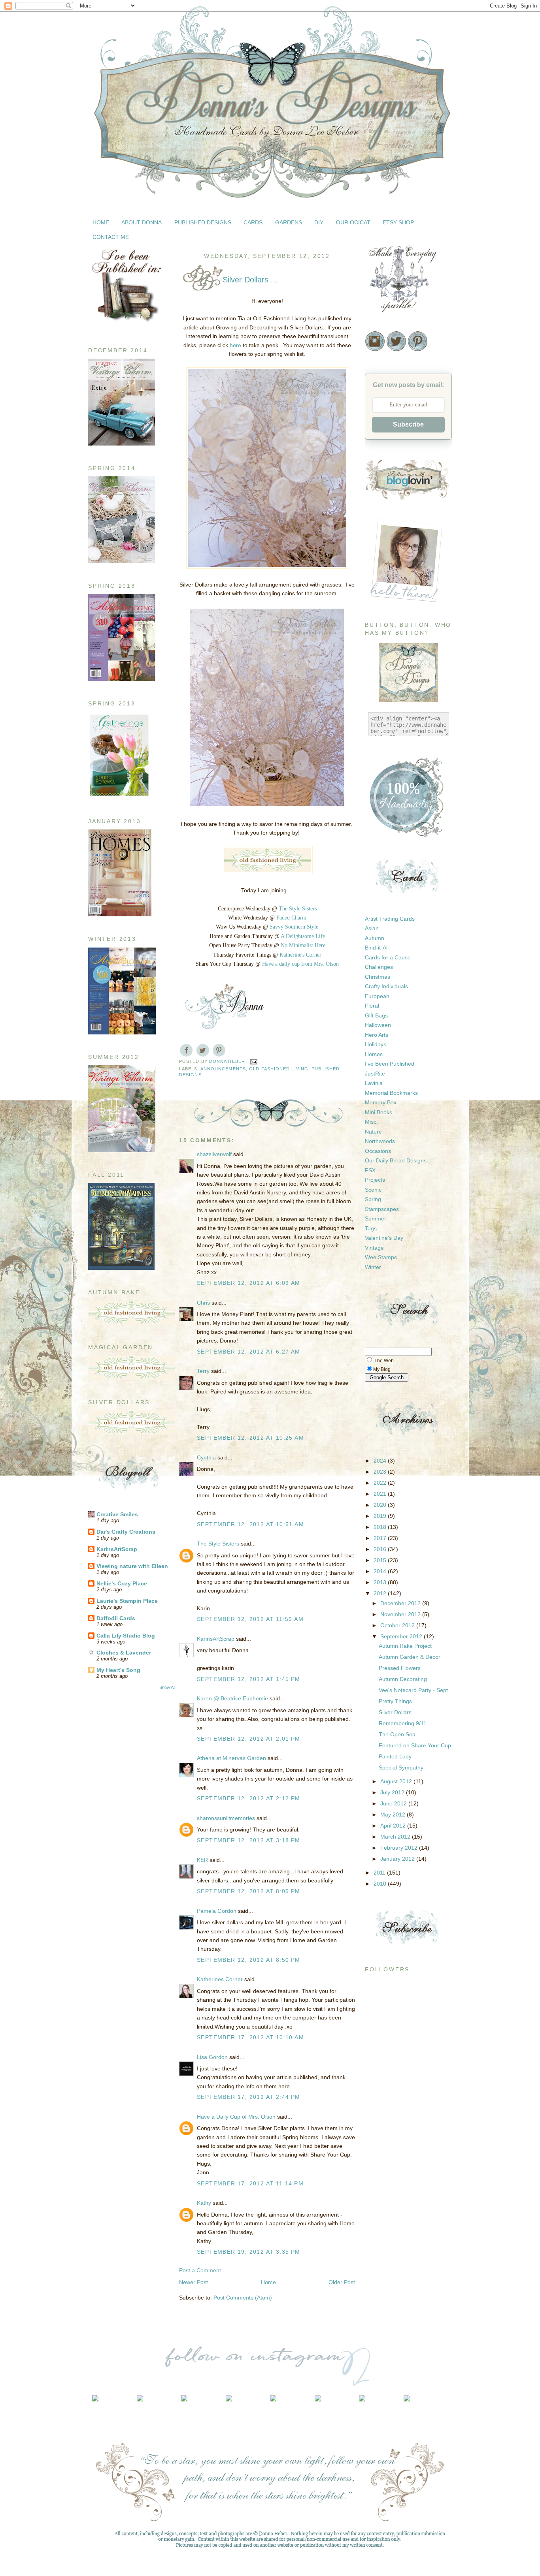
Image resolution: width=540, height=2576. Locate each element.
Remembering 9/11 (403, 1723)
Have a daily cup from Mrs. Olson (300, 964)
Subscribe (408, 424)
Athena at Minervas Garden (231, 1758)
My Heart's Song (118, 1670)
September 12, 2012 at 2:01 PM (249, 1739)
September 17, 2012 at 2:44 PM (249, 2097)
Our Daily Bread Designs (396, 1160)
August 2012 (397, 1781)
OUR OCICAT (353, 222)
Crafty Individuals (386, 986)
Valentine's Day (384, 1238)
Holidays (376, 1044)
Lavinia (374, 1083)
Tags (371, 1228)
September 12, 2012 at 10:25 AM (250, 1438)
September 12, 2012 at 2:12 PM (249, 1798)
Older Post (342, 2282)
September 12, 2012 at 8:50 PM (249, 1960)
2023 (381, 1472)
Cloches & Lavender (124, 1653)
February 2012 (400, 1848)
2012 (381, 1593)
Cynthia (206, 1457)
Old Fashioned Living (279, 1069)
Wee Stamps (381, 1257)
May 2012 (394, 1814)
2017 (381, 1538)
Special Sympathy (401, 1767)
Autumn (375, 938)
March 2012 (396, 1837)
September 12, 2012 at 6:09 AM (249, 1283)
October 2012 (398, 1625)
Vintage (374, 1248)
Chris (203, 1303)
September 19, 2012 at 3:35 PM (249, 2252)
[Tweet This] (203, 1050)
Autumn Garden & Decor (410, 1657)
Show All (167, 1687)
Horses (374, 1054)
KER (202, 1860)
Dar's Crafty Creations (126, 1532)
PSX (370, 1170)
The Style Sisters (298, 909)
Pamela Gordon (217, 1911)
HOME (101, 222)
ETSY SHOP (398, 222)
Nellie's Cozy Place (122, 1583)
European (377, 996)
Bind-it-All (377, 948)
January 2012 (398, 1859)
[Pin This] (219, 1050)
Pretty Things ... (398, 1701)
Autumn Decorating (403, 1679)
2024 (381, 1461)
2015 (381, 1560)
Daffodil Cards (116, 1618)
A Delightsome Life (303, 936)
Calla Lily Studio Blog (126, 1636)
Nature (373, 1132)
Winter (373, 1267)
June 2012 (394, 1803)
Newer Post (194, 2282)
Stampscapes (382, 1209)
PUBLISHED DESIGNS (203, 222)
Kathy (204, 2203)
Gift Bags (376, 1015)
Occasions (378, 1151)
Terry (203, 1371)
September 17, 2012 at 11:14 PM (250, 2183)
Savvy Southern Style (294, 927)
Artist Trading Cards (390, 919)
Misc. (371, 1122)
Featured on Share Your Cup (415, 1745)
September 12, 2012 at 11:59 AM (250, 1619)
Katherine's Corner (300, 955)
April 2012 (394, 1826)
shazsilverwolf (214, 1154)
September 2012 (402, 1636)
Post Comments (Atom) (243, 2298)
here (235, 345)
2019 (381, 1516)
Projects (375, 1180)
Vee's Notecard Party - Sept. (414, 1690)
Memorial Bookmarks (391, 1093)
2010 (381, 1884)
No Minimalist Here (303, 945)
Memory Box (381, 1102)
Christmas (378, 977)
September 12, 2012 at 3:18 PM (249, 1840)
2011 (380, 1873)
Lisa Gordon (212, 2057)
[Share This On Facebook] (186, 1050)
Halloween (378, 1025)
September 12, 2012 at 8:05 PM (249, 1891)
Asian (372, 928)
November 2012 (401, 1614)
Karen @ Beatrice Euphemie (232, 1698)
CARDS (253, 222)
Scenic (373, 1190)
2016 (381, 1549)
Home (268, 2282)
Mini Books (379, 1112)
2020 (381, 1505)
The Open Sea (397, 1734)
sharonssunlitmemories (226, 1818)
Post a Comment (200, 2270)
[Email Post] (254, 1061)
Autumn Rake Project (405, 1646)
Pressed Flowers (400, 1668)
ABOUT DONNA (142, 222)
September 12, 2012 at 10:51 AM (250, 1524)
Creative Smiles (117, 1514)
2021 (381, 1494)
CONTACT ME (111, 237)
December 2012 (401, 1603)
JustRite (375, 1074)
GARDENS (289, 222)
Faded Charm (291, 918)
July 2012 (393, 1792)
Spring (373, 1199)
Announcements (223, 1069)
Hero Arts (377, 1035)
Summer (376, 1218)
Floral (372, 1006)
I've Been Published (390, 1064)
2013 (381, 1582)
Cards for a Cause (388, 957)
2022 (381, 1483)
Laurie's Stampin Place (127, 1601)
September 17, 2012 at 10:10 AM (250, 2037)
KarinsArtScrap (117, 1549)
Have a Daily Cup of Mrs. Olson (236, 2117)
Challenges (379, 967)
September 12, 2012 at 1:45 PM (249, 1679)
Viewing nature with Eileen (132, 1566)
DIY (319, 222)
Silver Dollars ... (398, 1712)
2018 (381, 1527)
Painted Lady (395, 1756)
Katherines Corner (220, 1979)
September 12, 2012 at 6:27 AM (249, 1352)
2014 (381, 1571)
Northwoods (380, 1141)
